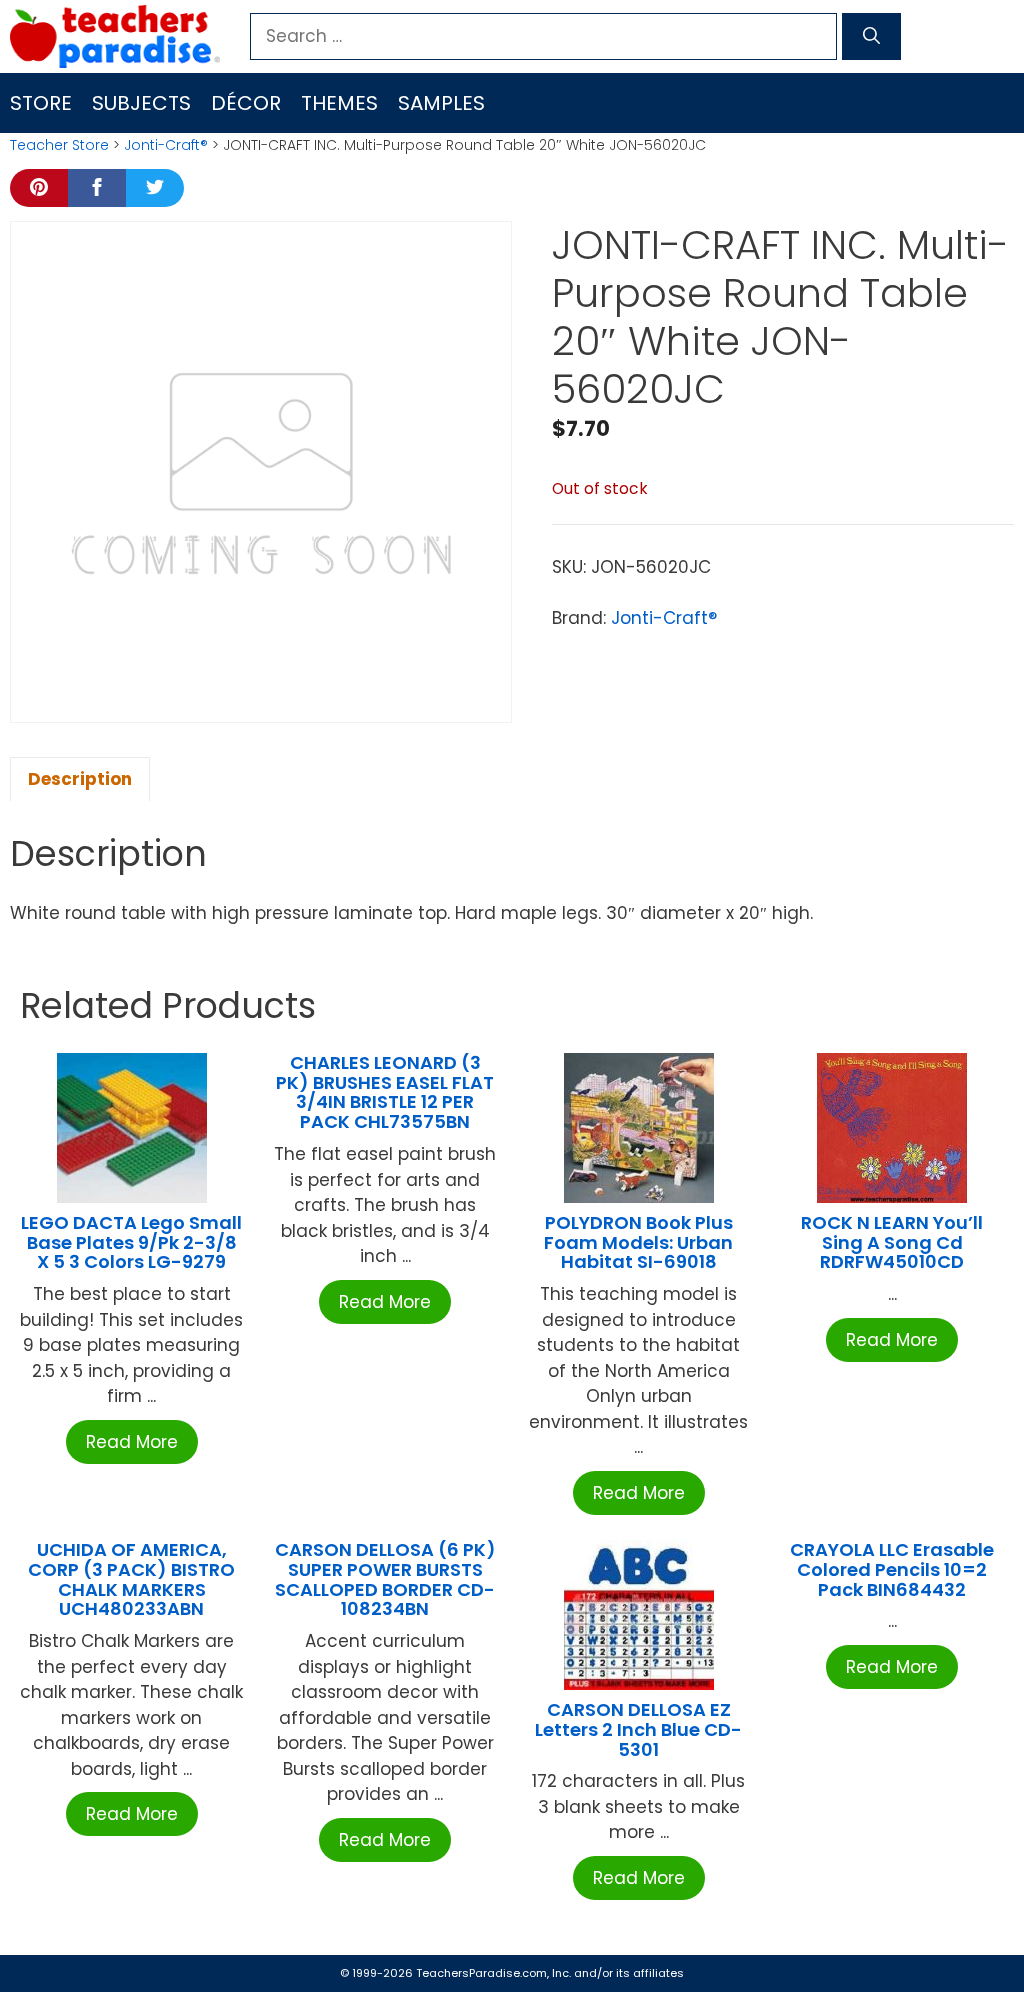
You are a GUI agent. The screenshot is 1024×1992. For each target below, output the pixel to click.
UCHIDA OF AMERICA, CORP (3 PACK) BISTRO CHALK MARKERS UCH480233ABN (131, 1579)
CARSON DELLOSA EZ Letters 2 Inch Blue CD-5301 (638, 1729)
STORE (41, 103)
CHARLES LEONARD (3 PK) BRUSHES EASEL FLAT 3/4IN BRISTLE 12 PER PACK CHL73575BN (385, 1092)
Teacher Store (59, 145)
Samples (441, 103)
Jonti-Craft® (166, 145)
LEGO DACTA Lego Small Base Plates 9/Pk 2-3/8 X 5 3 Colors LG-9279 (131, 1242)
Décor (246, 103)
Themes (339, 103)
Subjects (141, 103)
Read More (132, 1442)
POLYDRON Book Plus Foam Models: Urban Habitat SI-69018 (638, 1242)
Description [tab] (80, 779)
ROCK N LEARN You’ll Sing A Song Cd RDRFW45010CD (892, 1242)
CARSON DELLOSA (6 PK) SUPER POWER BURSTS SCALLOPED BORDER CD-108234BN (385, 1579)
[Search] (871, 37)
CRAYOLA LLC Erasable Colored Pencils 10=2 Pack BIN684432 (892, 1569)
